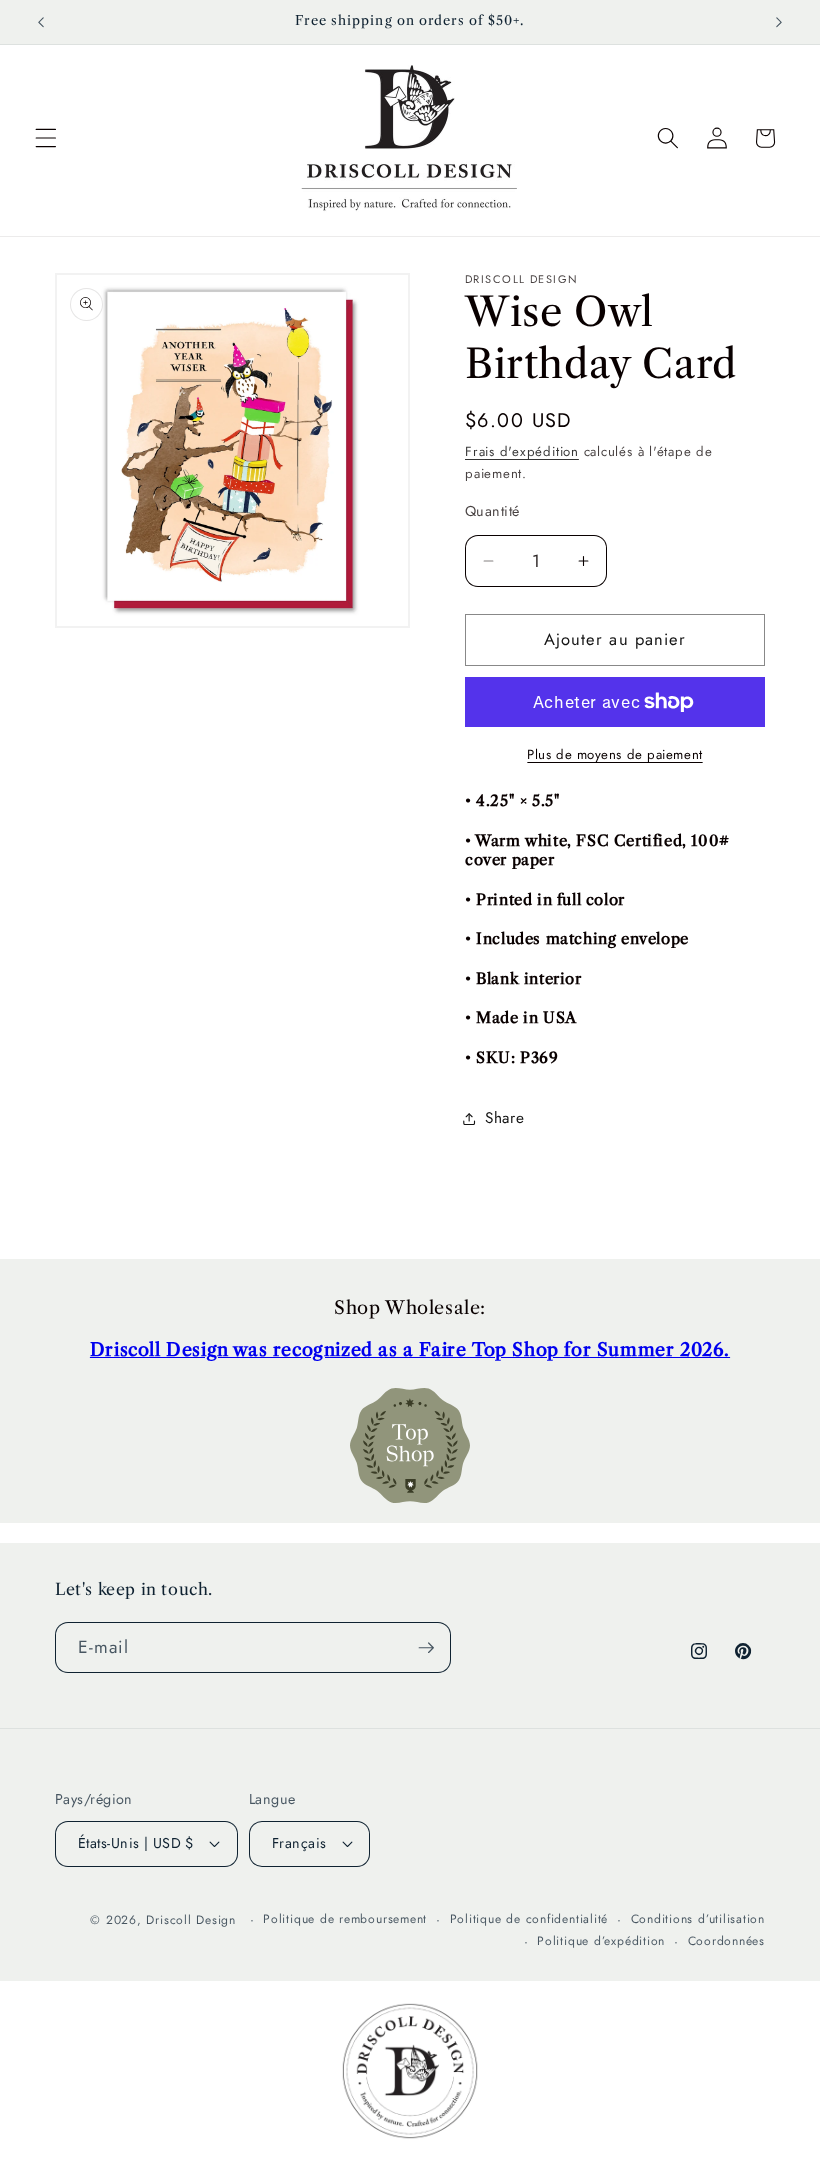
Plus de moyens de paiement (614, 754)
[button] (46, 138)
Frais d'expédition (522, 451)
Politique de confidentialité (529, 1919)
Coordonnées (726, 1941)
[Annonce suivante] (779, 22)
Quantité (492, 511)
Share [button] (504, 1118)
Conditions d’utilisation (698, 1919)
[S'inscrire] (426, 1648)
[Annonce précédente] (41, 22)
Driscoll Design (191, 1920)
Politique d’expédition (601, 1941)
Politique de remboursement (345, 1919)
